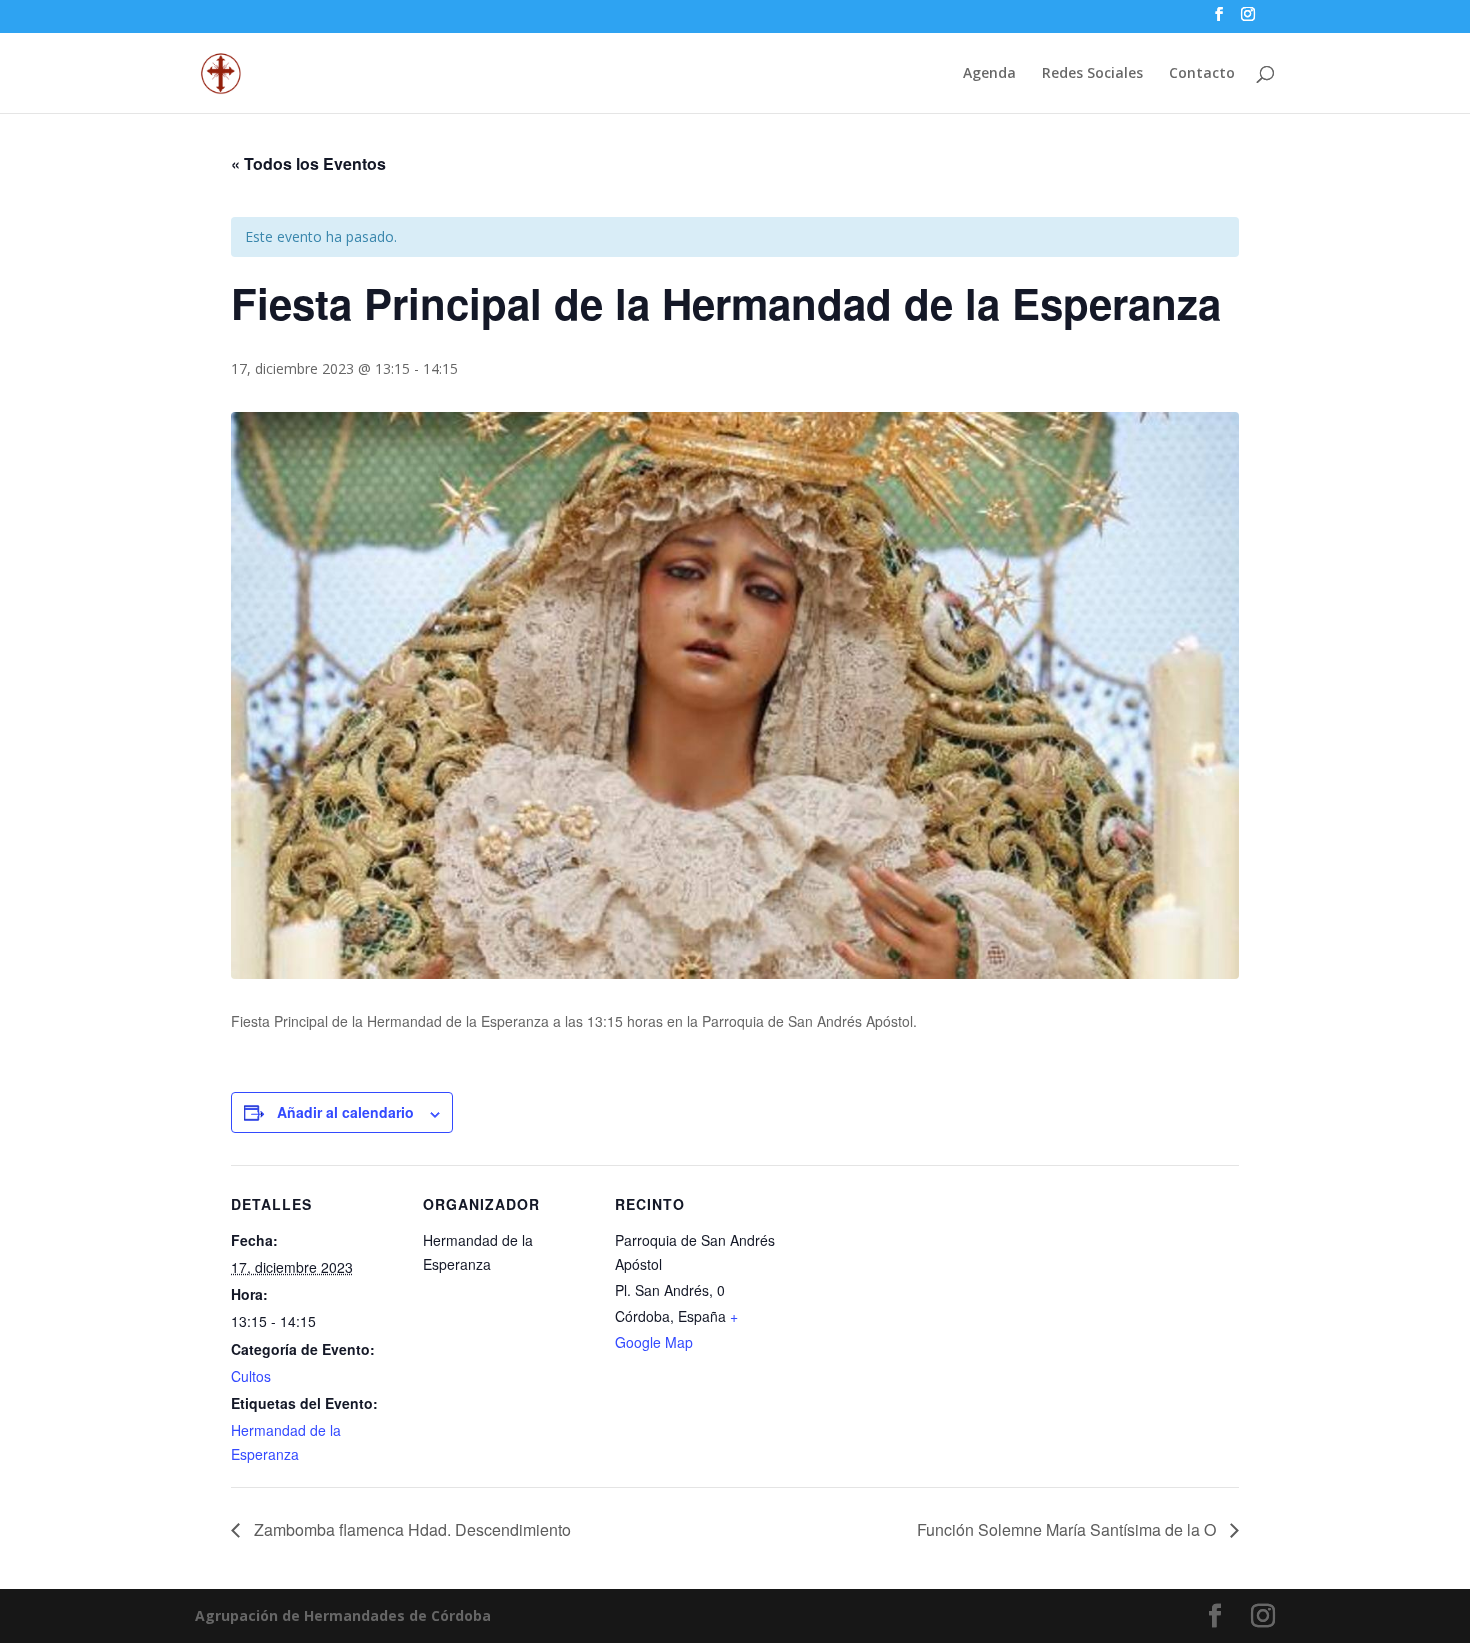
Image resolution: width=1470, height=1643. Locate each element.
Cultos (251, 1376)
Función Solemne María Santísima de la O (1068, 1529)
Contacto (1202, 74)
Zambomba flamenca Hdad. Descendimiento (410, 1529)
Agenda (989, 74)
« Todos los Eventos (308, 163)
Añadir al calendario (345, 1112)
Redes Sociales (1092, 74)
